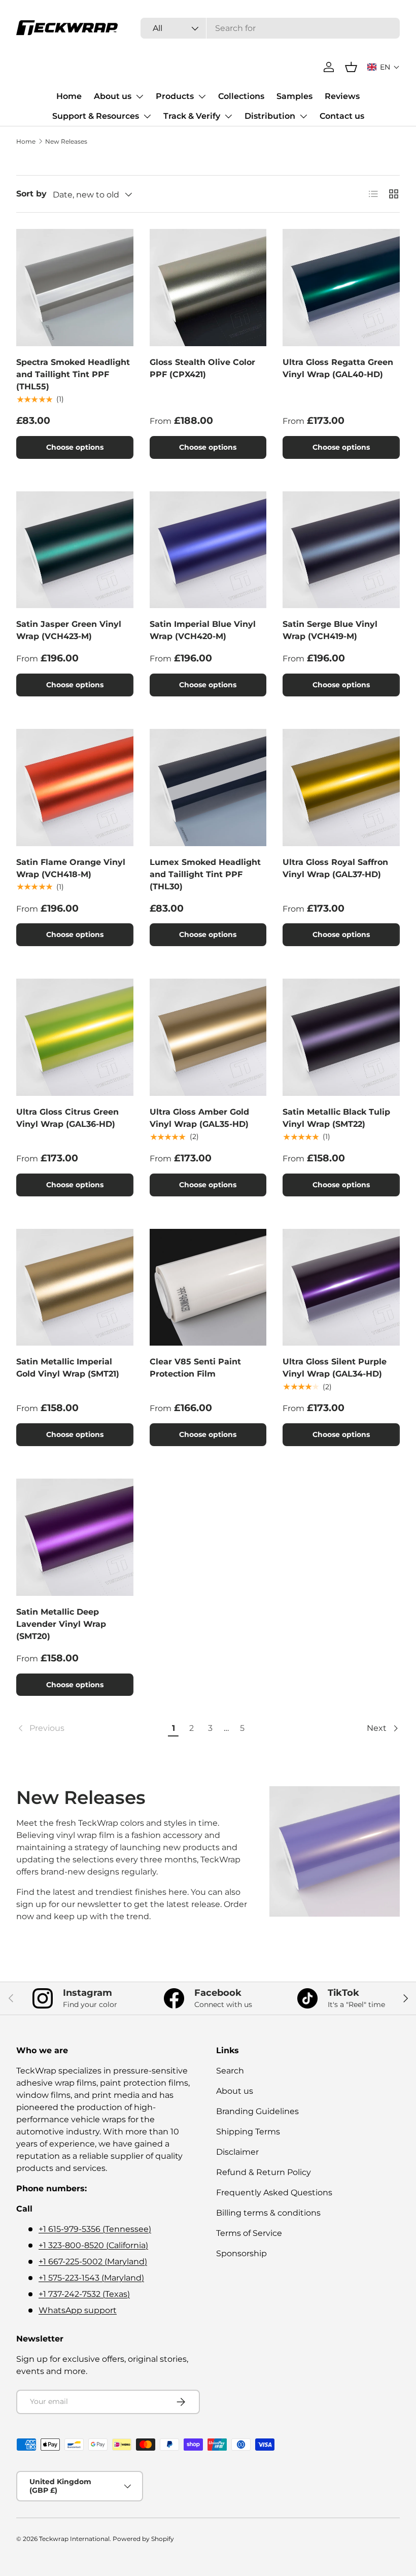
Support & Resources (96, 116)
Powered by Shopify (143, 2539)
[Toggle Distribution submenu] (303, 116)
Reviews (342, 96)
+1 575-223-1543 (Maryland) (91, 2278)
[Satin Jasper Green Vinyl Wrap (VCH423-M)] (75, 550)
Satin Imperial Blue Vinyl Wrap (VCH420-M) (203, 630)
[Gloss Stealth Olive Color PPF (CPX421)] (208, 288)
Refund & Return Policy (264, 2172)
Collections (241, 96)
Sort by (31, 194)
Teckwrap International (74, 2539)
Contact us (342, 116)
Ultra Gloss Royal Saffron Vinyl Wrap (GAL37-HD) (335, 868)
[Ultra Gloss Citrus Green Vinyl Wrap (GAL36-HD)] (75, 1037)
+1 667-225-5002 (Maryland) (93, 2262)
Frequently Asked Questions (274, 2193)
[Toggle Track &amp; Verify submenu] (228, 116)
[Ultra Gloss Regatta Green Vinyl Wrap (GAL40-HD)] (341, 288)
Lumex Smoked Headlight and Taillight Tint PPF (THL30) (205, 874)
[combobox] (270, 28)
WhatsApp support (78, 2310)
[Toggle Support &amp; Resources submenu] (147, 116)
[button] (384, 67)
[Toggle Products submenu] (202, 96)
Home (69, 96)
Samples (294, 96)
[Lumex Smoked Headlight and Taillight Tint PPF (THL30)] (208, 788)
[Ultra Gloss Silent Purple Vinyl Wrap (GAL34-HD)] (341, 1287)
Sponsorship (241, 2253)
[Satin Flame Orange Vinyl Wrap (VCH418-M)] (75, 788)
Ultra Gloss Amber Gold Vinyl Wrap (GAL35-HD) (199, 1118)
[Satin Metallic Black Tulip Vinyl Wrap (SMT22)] (341, 1037)
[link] (91, 1728)
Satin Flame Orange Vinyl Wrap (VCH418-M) (71, 868)
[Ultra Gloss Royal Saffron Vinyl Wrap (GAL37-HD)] (341, 788)
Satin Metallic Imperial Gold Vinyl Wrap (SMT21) (68, 1368)
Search (230, 2071)
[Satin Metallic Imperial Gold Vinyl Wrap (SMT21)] (75, 1287)
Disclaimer (237, 2152)
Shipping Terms (248, 2132)
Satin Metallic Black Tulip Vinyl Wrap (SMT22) (336, 1118)
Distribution (270, 116)
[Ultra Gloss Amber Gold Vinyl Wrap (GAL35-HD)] (208, 1037)
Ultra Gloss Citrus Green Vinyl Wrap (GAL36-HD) (67, 1118)
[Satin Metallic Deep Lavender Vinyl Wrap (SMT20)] (75, 1537)
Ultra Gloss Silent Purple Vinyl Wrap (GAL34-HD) (335, 1368)
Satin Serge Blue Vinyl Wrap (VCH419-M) (330, 630)
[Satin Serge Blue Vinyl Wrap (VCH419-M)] (341, 550)
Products (175, 96)
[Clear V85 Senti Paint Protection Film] (208, 1287)
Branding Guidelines (257, 2111)
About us (113, 96)
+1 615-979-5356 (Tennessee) (95, 2229)
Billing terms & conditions (268, 2213)
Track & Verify (192, 116)
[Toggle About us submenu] (140, 96)
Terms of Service (249, 2233)
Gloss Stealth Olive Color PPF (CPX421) (202, 368)
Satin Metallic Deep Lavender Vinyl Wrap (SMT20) (61, 1624)
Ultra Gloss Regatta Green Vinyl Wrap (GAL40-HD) (338, 368)
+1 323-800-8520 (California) (93, 2245)
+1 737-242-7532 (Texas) (84, 2294)
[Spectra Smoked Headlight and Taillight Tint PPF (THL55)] (75, 288)
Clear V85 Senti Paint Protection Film (195, 1368)
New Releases (66, 141)
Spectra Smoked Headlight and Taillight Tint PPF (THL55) (73, 374)
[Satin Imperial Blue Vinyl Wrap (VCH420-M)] (208, 550)
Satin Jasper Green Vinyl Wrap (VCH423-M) (69, 630)
